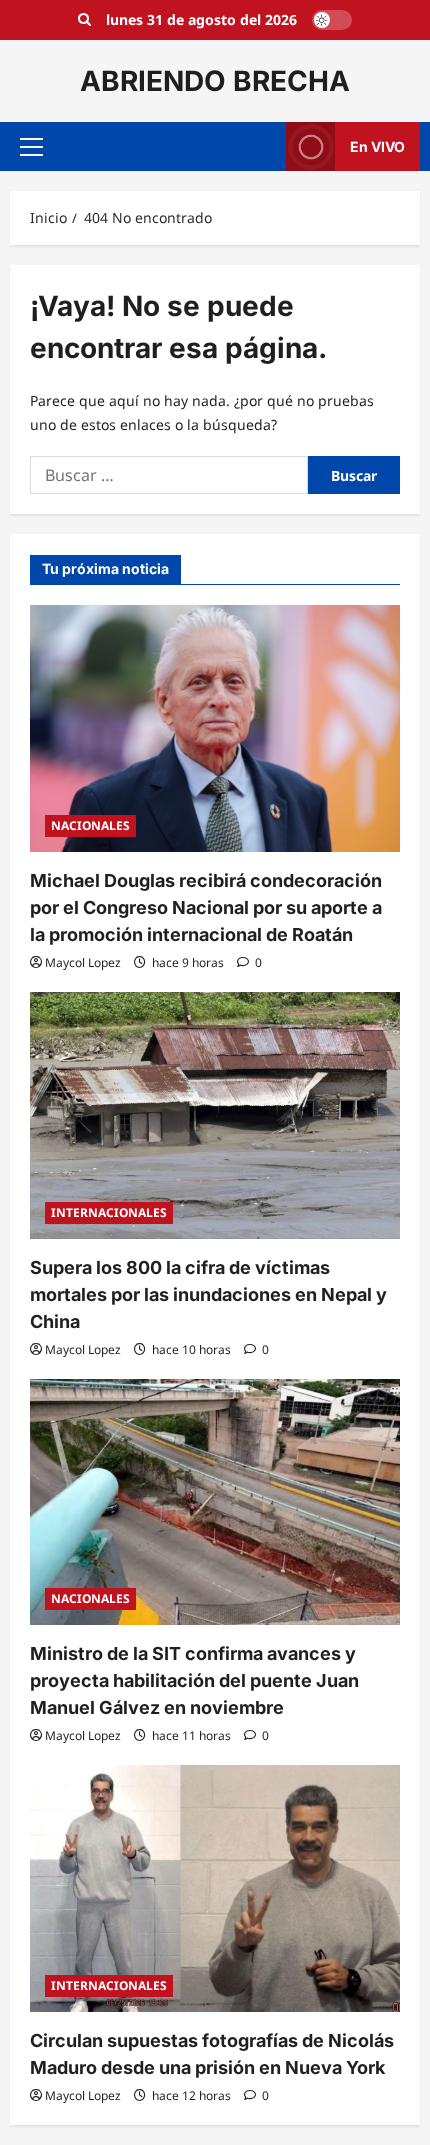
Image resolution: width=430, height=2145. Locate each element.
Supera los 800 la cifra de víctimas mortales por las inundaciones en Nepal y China (208, 1294)
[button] (31, 147)
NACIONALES (90, 825)
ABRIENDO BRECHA (215, 81)
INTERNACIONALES (109, 1212)
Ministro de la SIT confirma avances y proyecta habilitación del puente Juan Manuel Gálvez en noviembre (194, 1680)
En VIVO (377, 146)
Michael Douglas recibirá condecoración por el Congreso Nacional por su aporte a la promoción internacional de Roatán (206, 907)
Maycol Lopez (83, 962)
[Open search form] (84, 20)
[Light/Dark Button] (332, 20)
